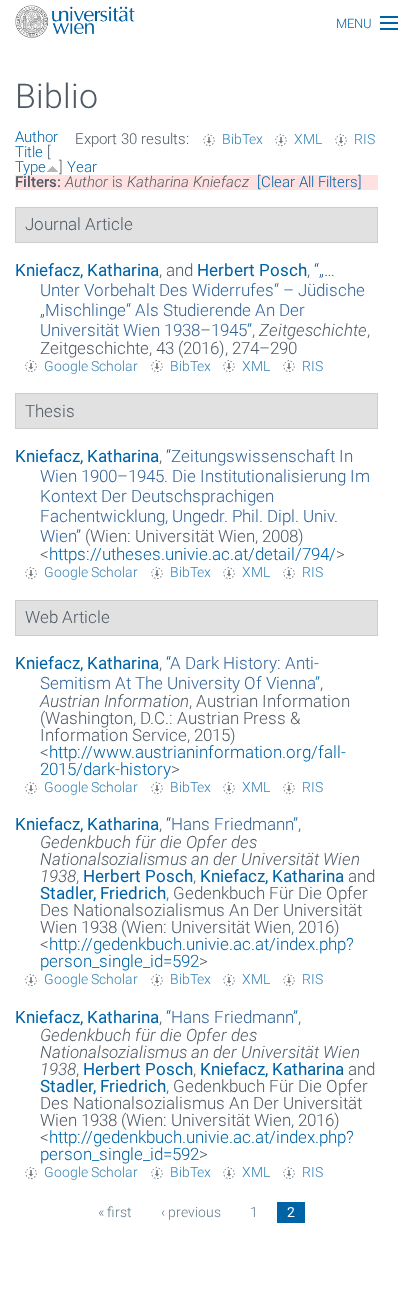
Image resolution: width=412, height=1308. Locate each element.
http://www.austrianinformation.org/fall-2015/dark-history (193, 760)
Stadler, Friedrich (103, 893)
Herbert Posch (252, 270)
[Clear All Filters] (309, 182)
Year (82, 167)
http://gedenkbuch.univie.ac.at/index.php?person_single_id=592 (197, 952)
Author (36, 137)
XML (308, 139)
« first (115, 1212)
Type (30, 167)
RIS (364, 139)
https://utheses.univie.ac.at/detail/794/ (192, 554)
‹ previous (191, 1212)
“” (202, 300)
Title (29, 152)
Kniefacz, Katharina (87, 270)
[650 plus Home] (206, 23)
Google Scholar (91, 366)
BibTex (242, 139)
